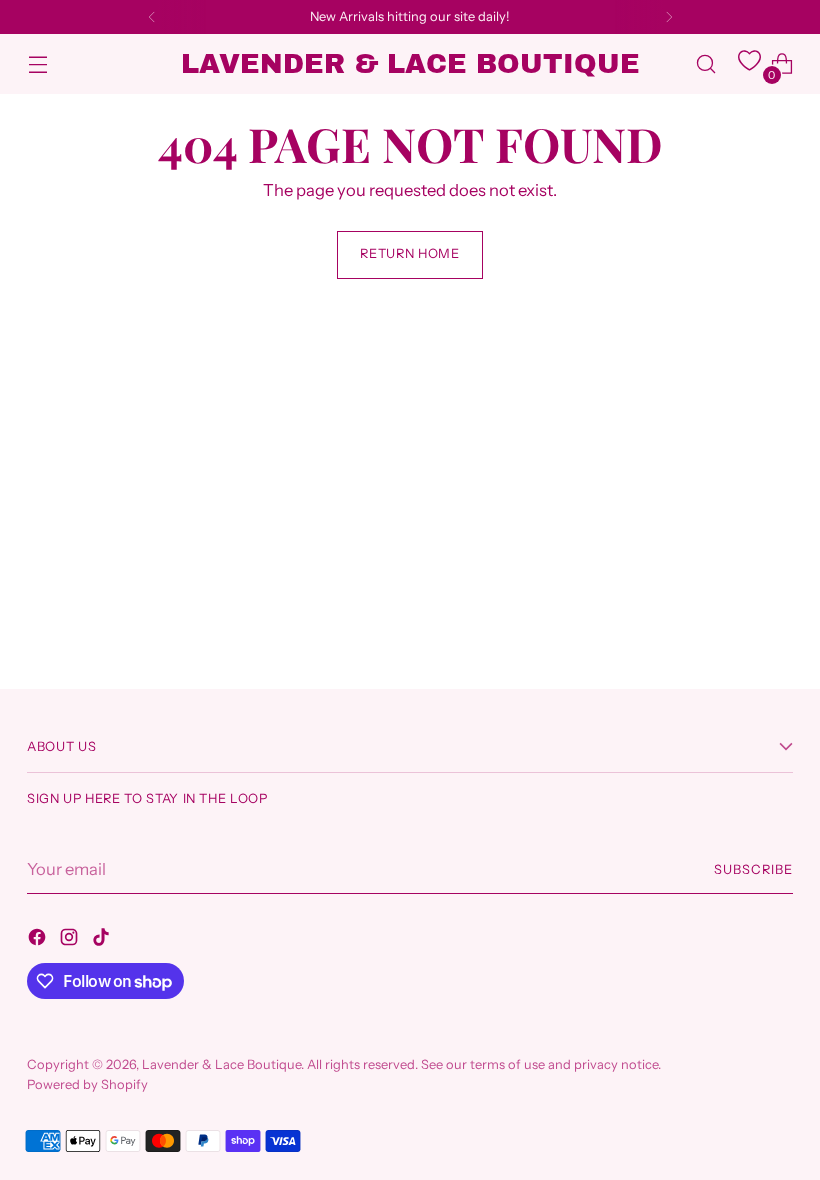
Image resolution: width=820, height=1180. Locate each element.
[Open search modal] (706, 64)
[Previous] (152, 17)
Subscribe (753, 869)
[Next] (669, 17)
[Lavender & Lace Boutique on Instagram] (71, 940)
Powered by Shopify (87, 1084)
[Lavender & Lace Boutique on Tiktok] (103, 940)
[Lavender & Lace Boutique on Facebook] (39, 940)
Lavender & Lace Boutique (221, 1064)
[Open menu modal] (37, 64)
